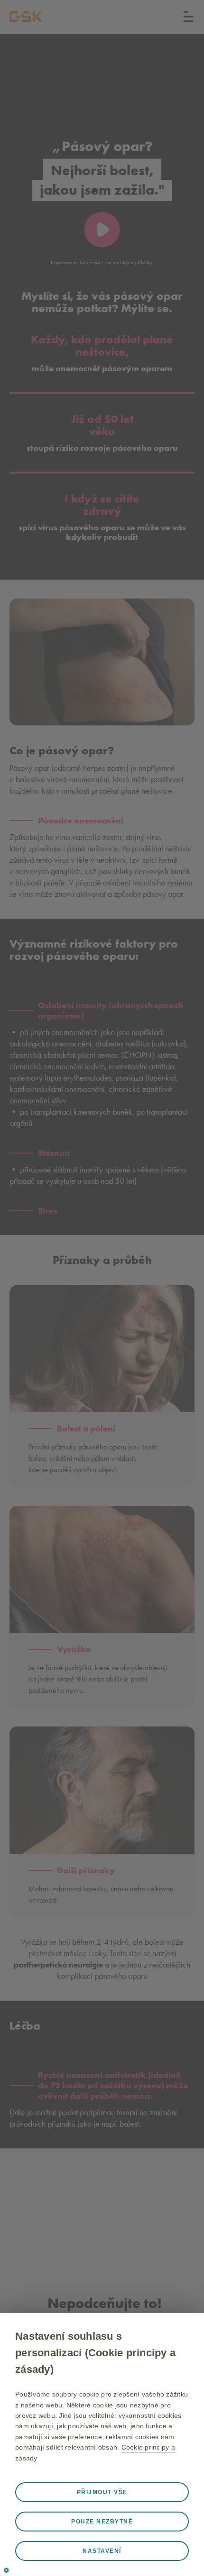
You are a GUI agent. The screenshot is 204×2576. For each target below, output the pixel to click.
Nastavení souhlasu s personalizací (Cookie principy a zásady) (95, 2353)
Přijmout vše (102, 2492)
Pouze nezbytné (102, 2522)
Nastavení (102, 2551)
